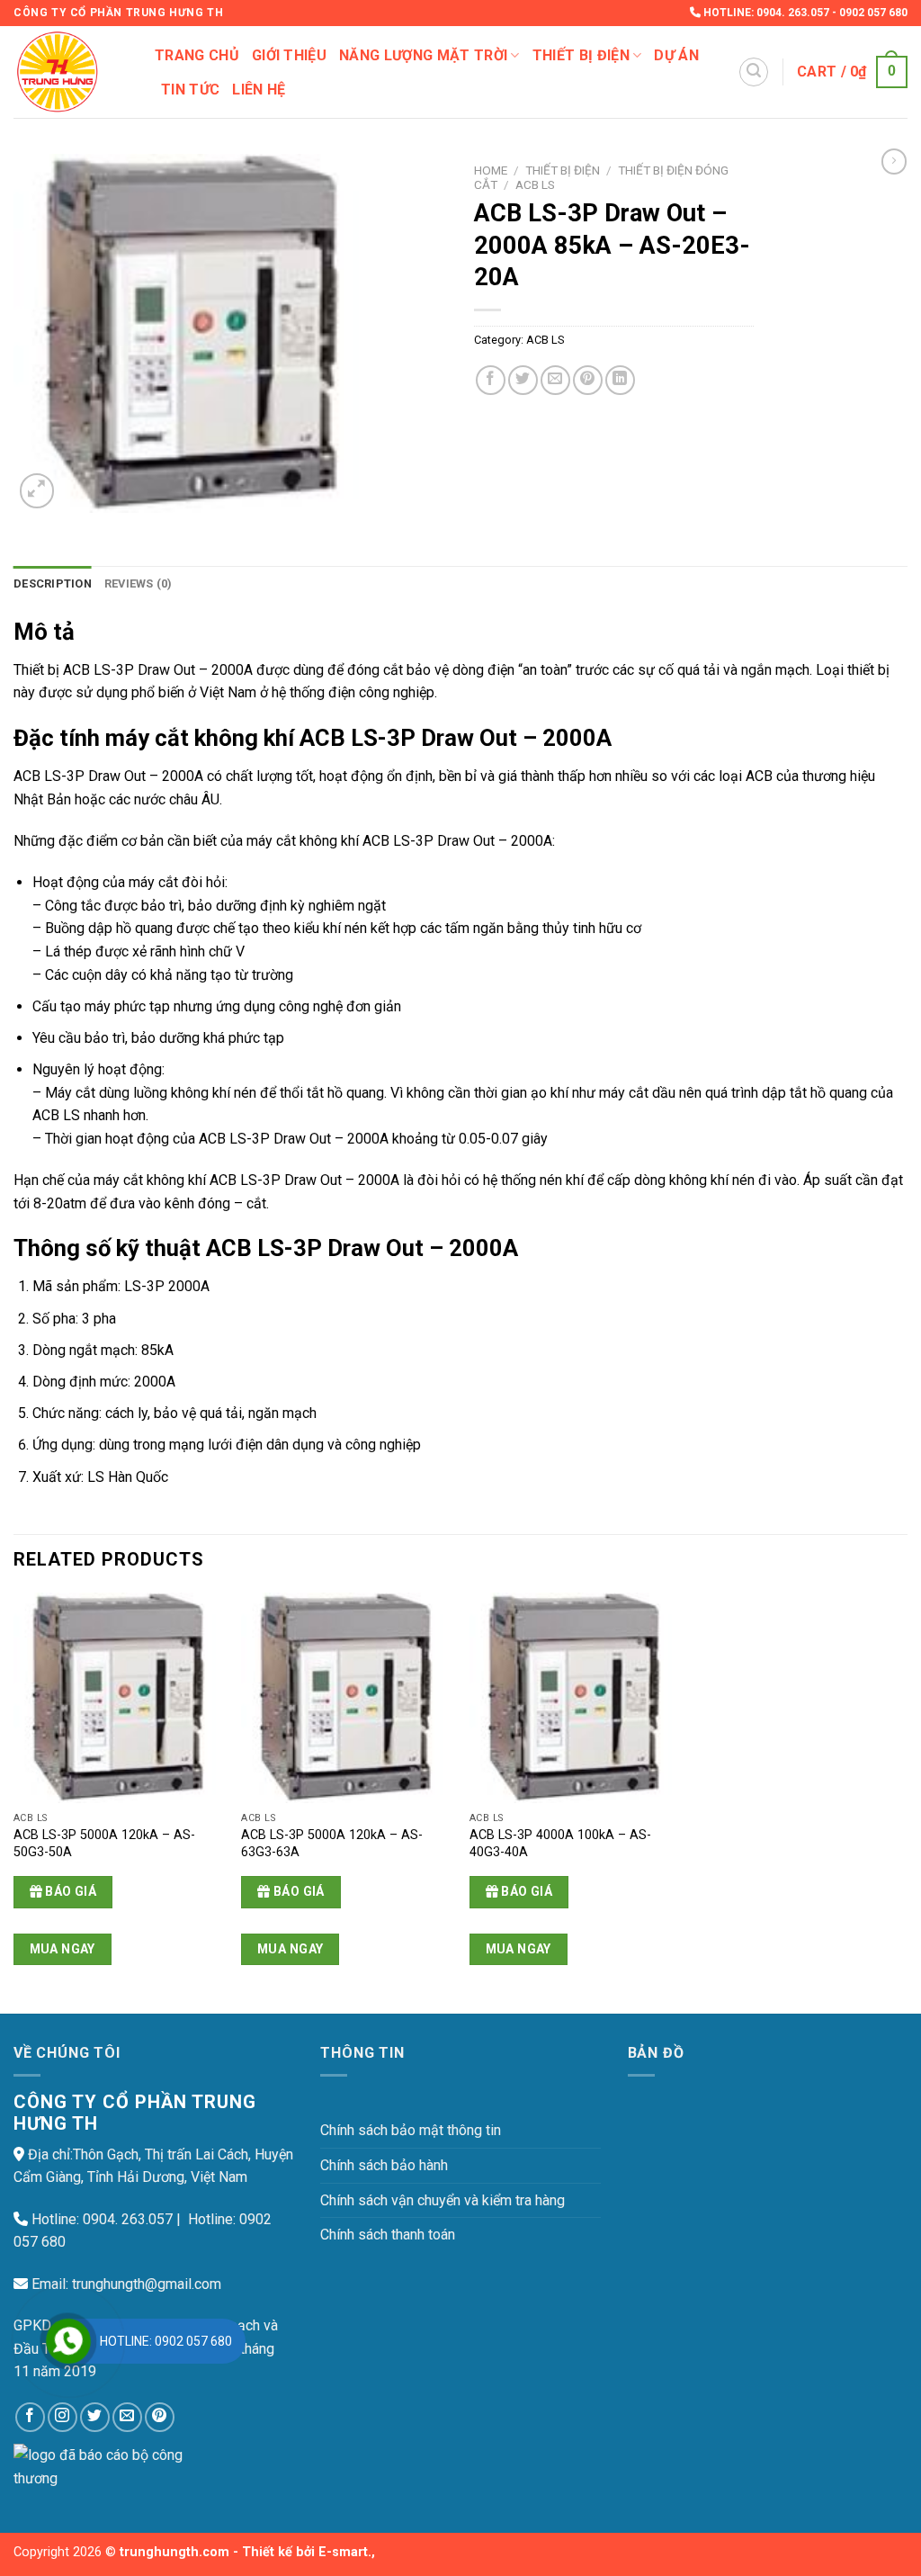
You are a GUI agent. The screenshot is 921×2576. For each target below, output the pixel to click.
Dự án (676, 55)
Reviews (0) (139, 583)
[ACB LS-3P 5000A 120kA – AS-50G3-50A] (119, 1698)
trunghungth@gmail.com (147, 2284)
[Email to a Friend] (555, 380)
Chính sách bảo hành (384, 2165)
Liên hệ (259, 90)
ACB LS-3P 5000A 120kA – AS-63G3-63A (332, 1844)
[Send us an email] (127, 2417)
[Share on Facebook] (491, 380)
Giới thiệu (289, 55)
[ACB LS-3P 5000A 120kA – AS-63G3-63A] (346, 1698)
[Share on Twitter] (523, 380)
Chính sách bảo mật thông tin (411, 2130)
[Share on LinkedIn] (620, 380)
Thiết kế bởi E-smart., (308, 2552)
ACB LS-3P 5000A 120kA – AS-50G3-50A (104, 1844)
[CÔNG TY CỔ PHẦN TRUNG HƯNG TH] (71, 72)
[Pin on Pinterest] (588, 380)
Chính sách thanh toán (388, 2235)
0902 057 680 (873, 13)
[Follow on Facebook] (30, 2417)
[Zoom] (37, 491)
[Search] (754, 72)
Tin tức (190, 90)
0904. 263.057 (793, 13)
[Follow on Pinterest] (160, 2417)
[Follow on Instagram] (63, 2417)
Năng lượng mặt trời (423, 55)
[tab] (53, 584)
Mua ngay (63, 1949)
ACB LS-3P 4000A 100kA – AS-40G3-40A (560, 1844)
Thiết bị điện (581, 55)
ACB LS (535, 184)
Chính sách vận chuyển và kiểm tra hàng (443, 2200)
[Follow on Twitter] (95, 2417)
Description (53, 583)
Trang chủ (197, 55)
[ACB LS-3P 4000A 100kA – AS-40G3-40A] (575, 1698)
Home (491, 170)
